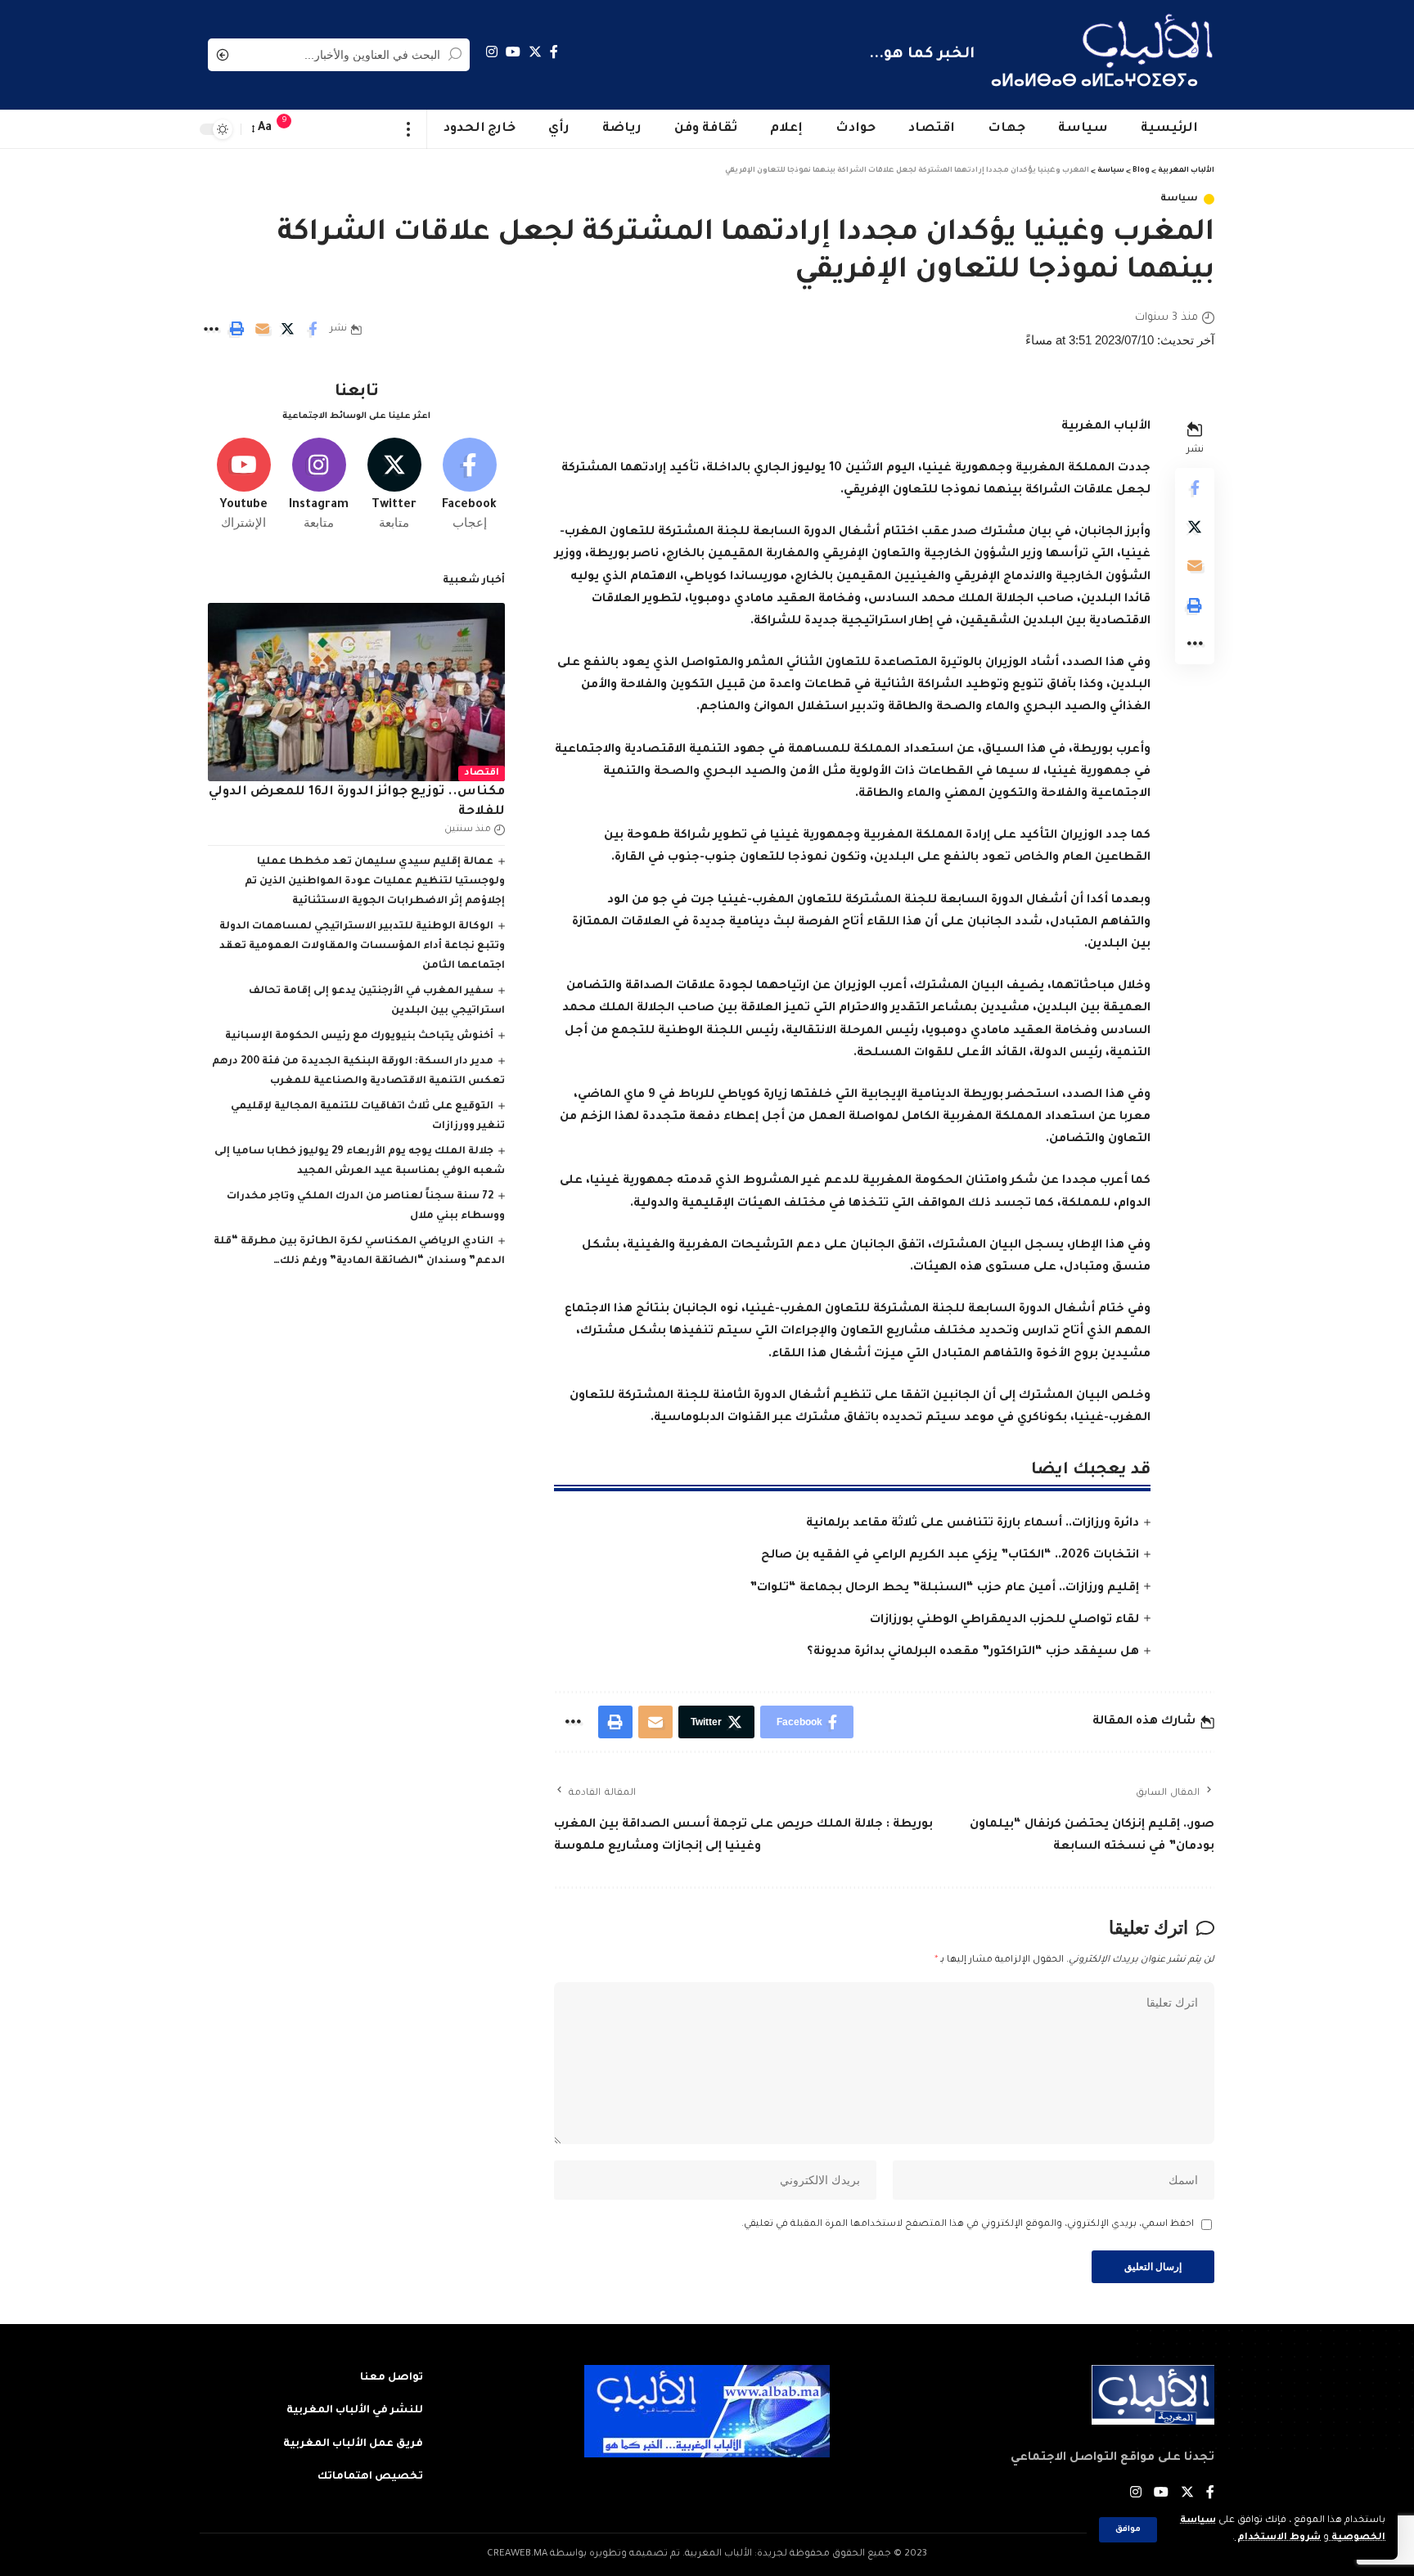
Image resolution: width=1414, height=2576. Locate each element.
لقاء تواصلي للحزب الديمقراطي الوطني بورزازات (1004, 1621)
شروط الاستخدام (1278, 2538)
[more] (409, 129)
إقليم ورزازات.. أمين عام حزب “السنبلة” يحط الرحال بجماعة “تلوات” (944, 1589)
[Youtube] (243, 485)
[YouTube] (513, 52)
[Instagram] (492, 52)
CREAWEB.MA (517, 2554)
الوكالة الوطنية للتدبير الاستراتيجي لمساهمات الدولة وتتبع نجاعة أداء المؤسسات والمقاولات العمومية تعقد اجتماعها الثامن (362, 946)
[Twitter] (535, 52)
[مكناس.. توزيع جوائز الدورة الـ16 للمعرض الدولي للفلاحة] (356, 692)
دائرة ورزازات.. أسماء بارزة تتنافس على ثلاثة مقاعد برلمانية (973, 1524)
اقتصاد (482, 773)
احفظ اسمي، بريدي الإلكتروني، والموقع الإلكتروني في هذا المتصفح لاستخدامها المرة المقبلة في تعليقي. (968, 2225)
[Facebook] (554, 52)
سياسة (1179, 199)
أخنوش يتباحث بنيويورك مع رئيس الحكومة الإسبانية (359, 1036)
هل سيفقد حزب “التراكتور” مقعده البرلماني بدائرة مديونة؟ (973, 1652)
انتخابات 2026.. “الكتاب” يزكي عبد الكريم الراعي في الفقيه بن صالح (950, 1556)
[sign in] (317, 129)
